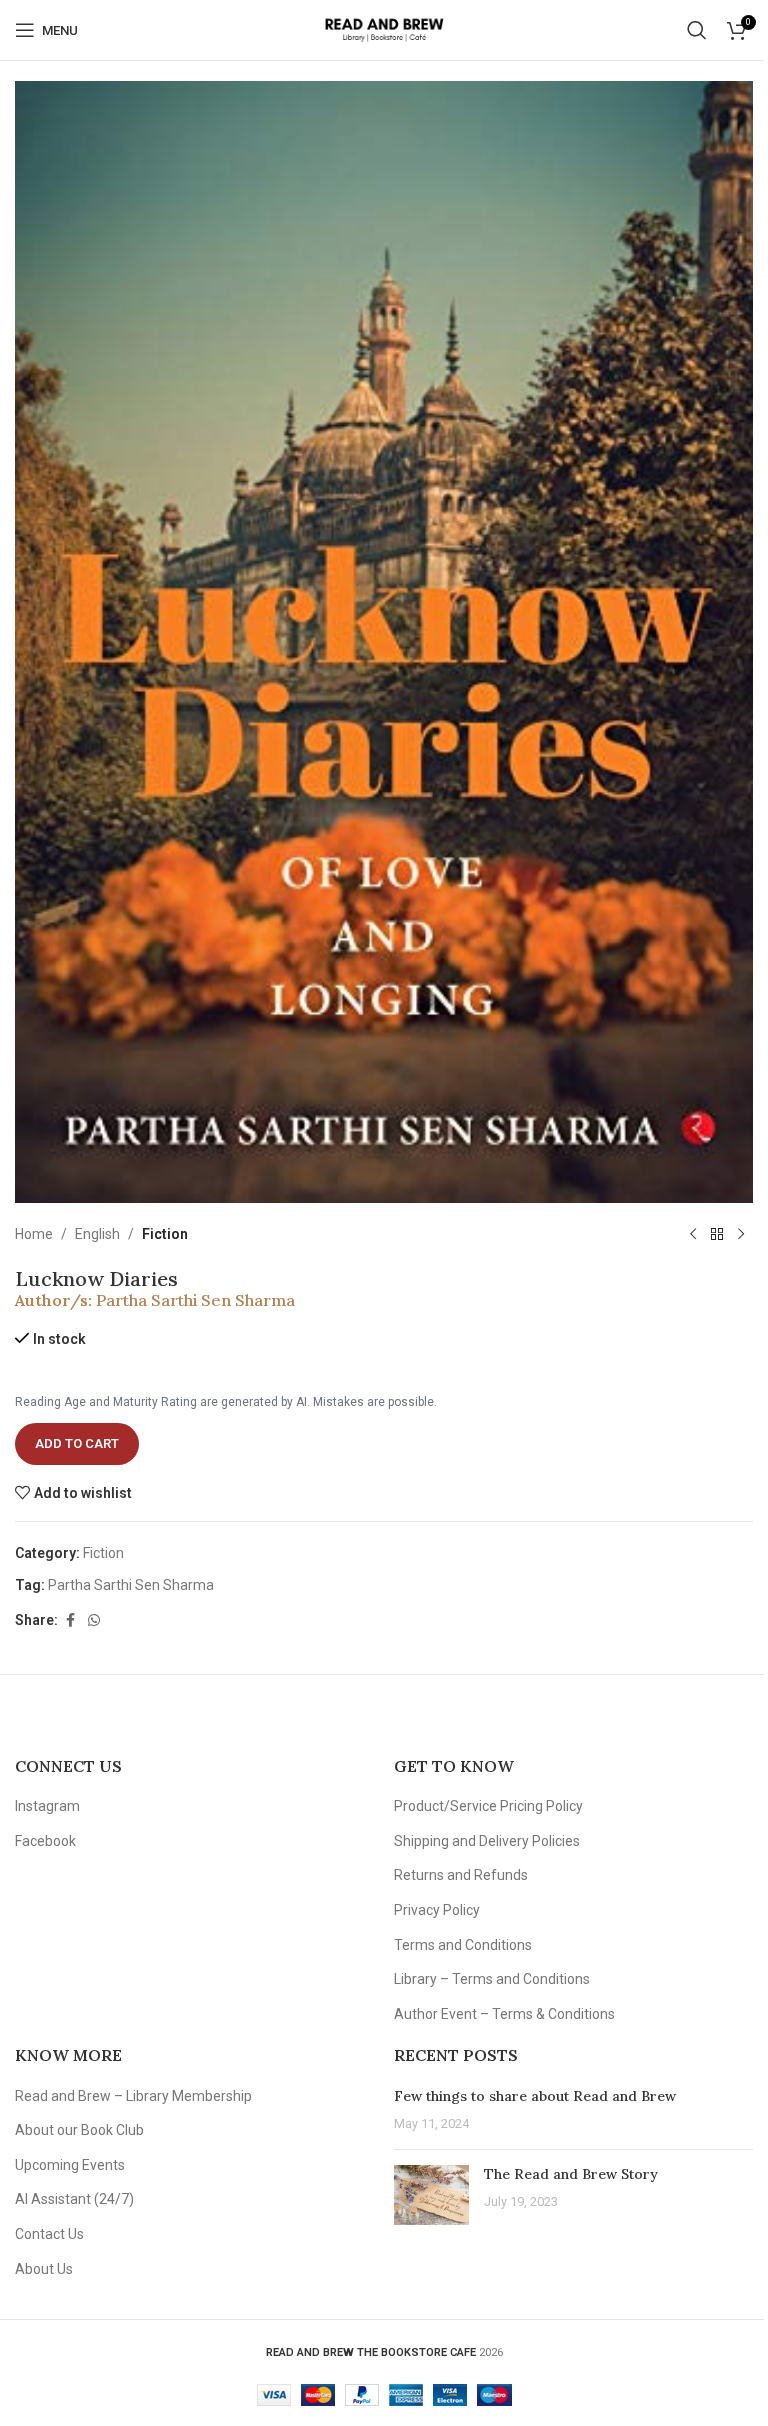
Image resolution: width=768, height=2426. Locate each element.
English (97, 1234)
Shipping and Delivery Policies (487, 1841)
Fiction (165, 1234)
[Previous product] (693, 1235)
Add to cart (77, 1443)
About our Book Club (79, 2130)
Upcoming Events (70, 2165)
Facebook (45, 1841)
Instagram (47, 1806)
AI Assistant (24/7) (74, 2199)
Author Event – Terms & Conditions (504, 2014)
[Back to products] (717, 1235)
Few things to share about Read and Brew (535, 2096)
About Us (44, 2269)
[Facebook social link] (70, 1620)
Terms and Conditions (463, 1945)
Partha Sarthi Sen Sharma (195, 1300)
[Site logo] (383, 29)
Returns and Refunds (461, 1875)
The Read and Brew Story (571, 2174)
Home (34, 1234)
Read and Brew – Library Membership (133, 2096)
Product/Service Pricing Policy (488, 1806)
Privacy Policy (437, 1910)
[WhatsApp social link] (94, 1620)
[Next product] (741, 1235)
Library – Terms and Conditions (492, 1979)
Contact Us (49, 2234)
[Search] (697, 30)
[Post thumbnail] (431, 2195)
